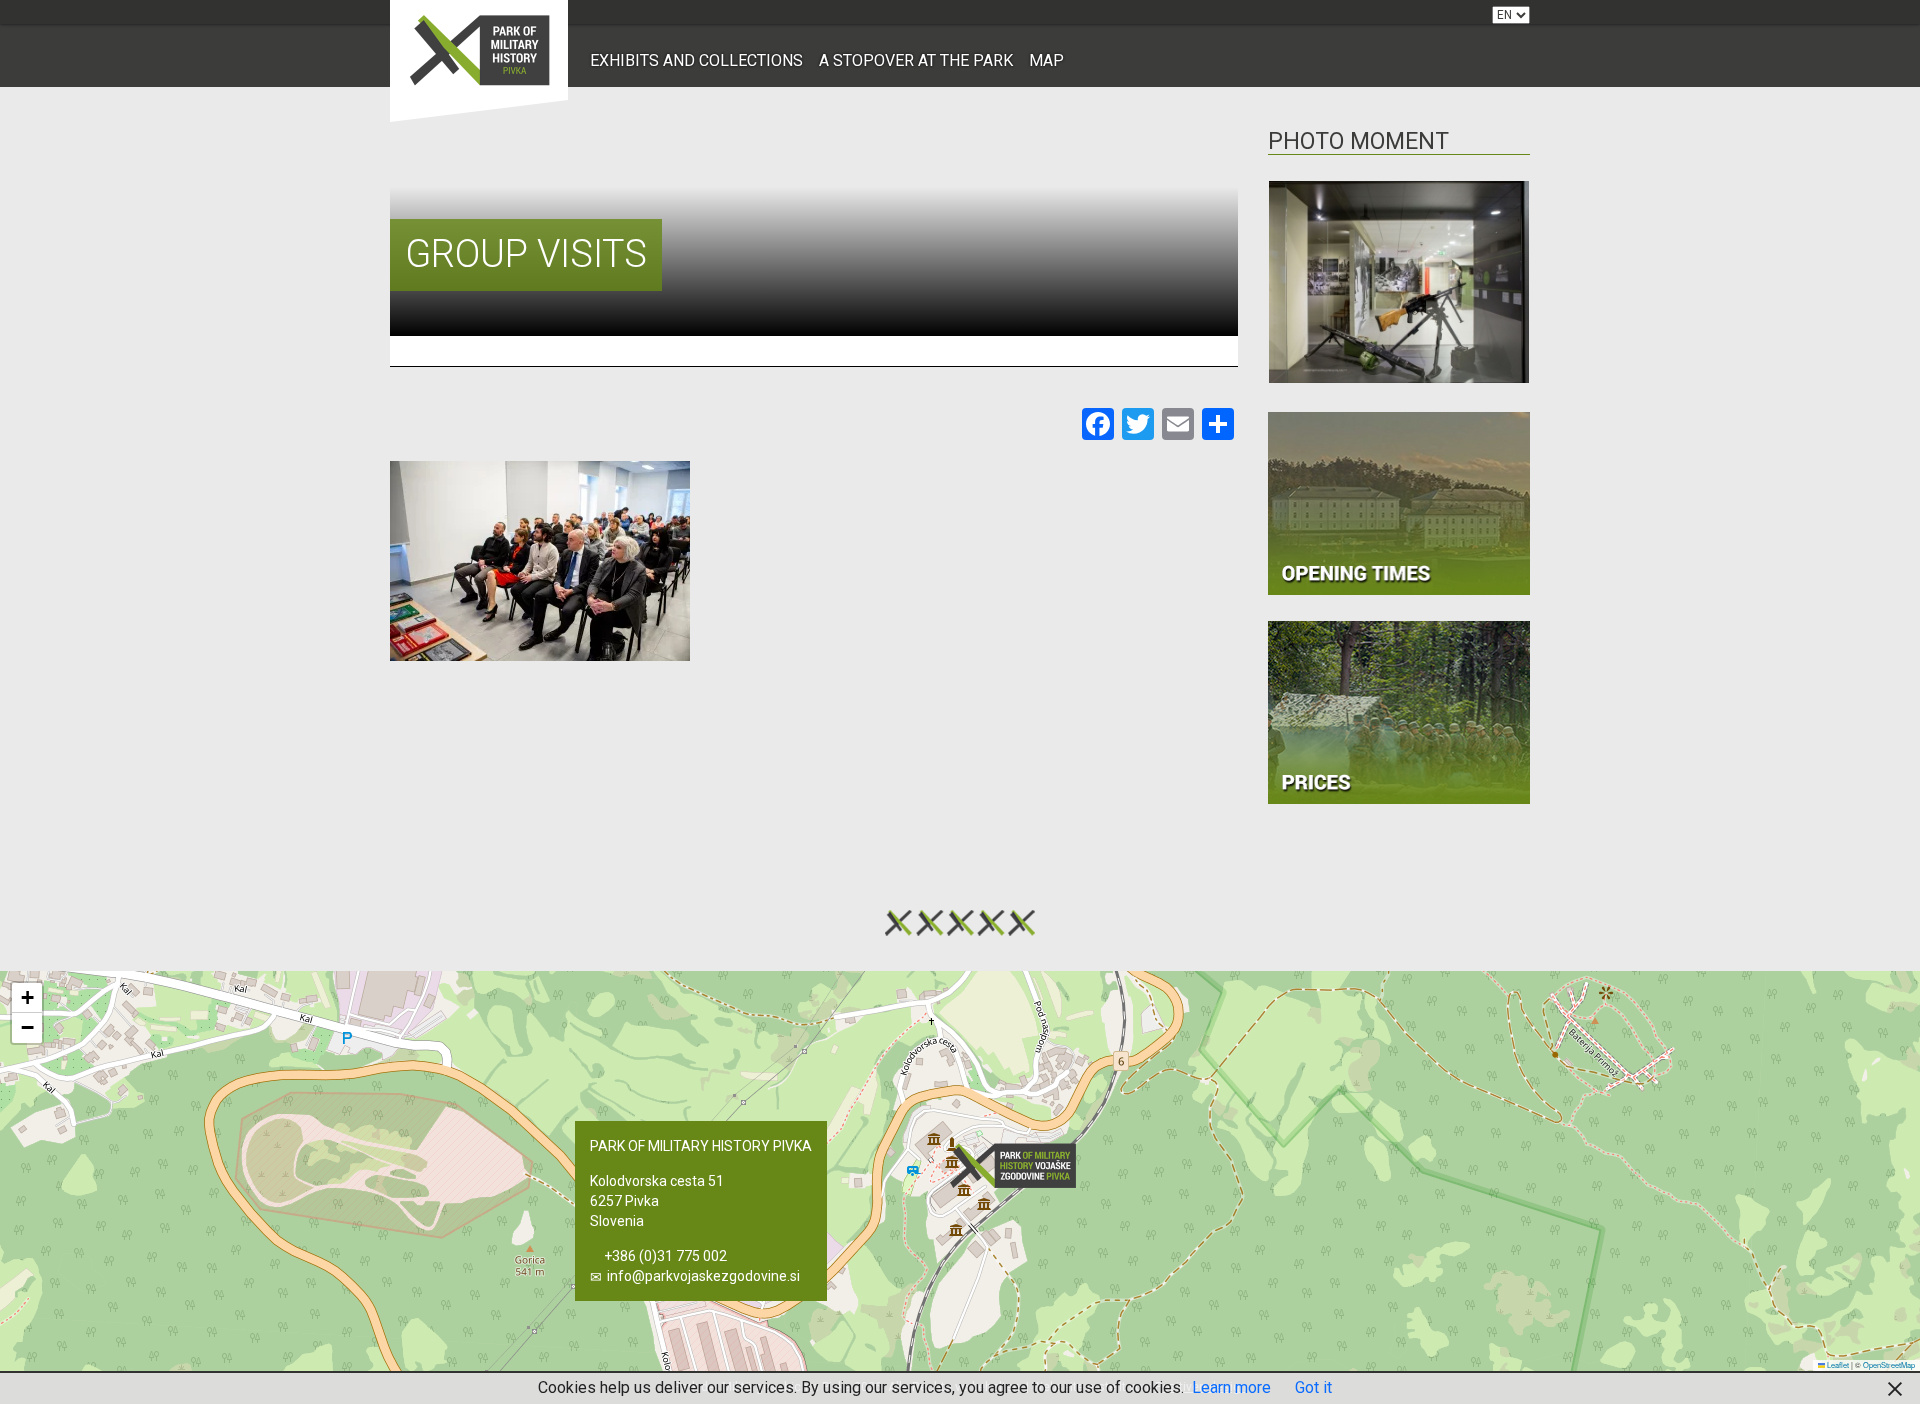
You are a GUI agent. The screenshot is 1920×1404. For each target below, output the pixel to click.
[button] (1019, 1165)
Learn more (1231, 1387)
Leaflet (1837, 1364)
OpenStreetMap (1889, 1364)
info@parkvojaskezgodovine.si (703, 1276)
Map (1046, 60)
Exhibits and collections (696, 60)
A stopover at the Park (916, 60)
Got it (1313, 1387)
